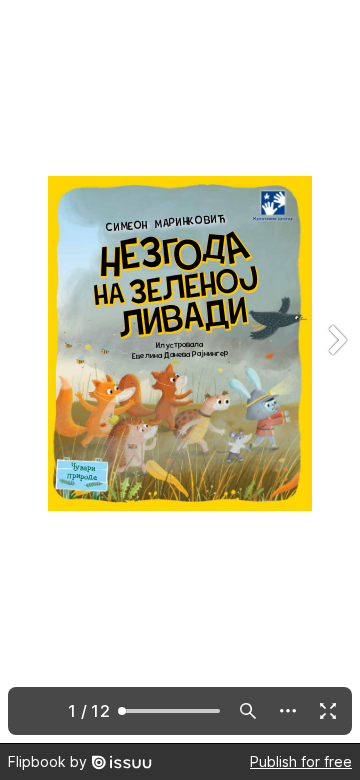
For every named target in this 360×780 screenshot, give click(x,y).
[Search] (248, 711)
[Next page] (336, 371)
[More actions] (288, 711)
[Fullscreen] (328, 711)
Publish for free (301, 761)
